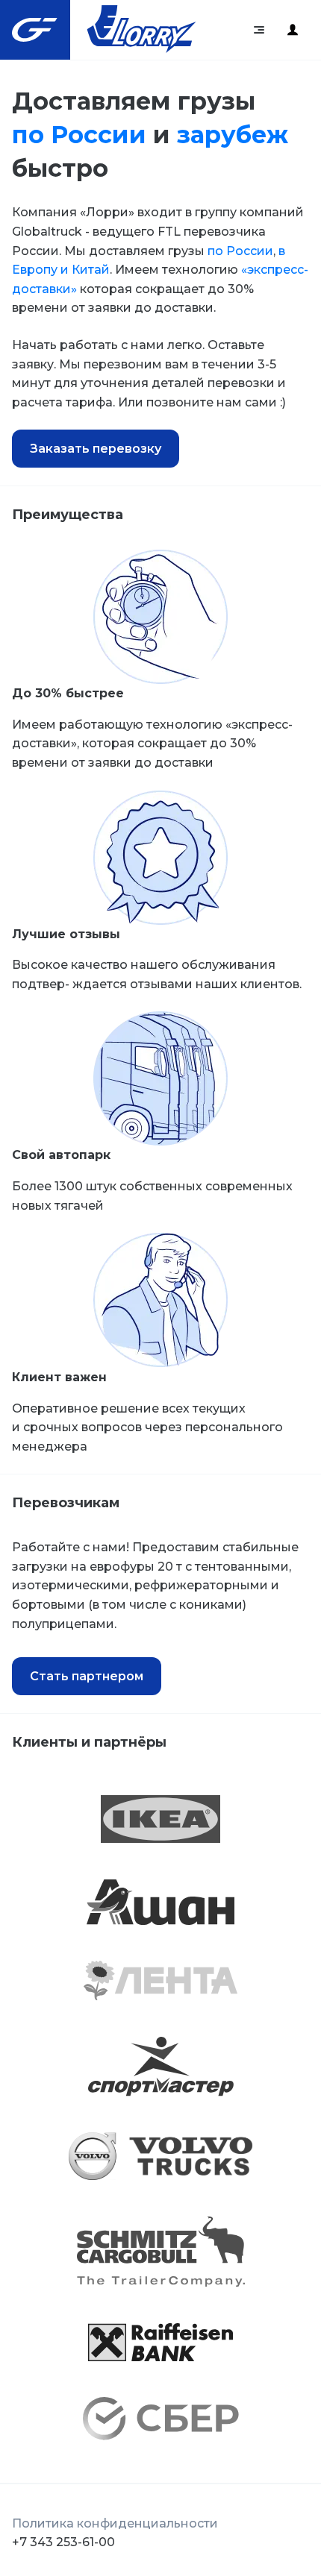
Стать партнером (87, 1676)
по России (79, 135)
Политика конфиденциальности (115, 2523)
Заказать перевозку (96, 449)
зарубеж (233, 135)
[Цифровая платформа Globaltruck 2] (293, 30)
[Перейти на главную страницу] (142, 30)
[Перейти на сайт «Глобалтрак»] (35, 30)
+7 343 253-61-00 (63, 2542)
